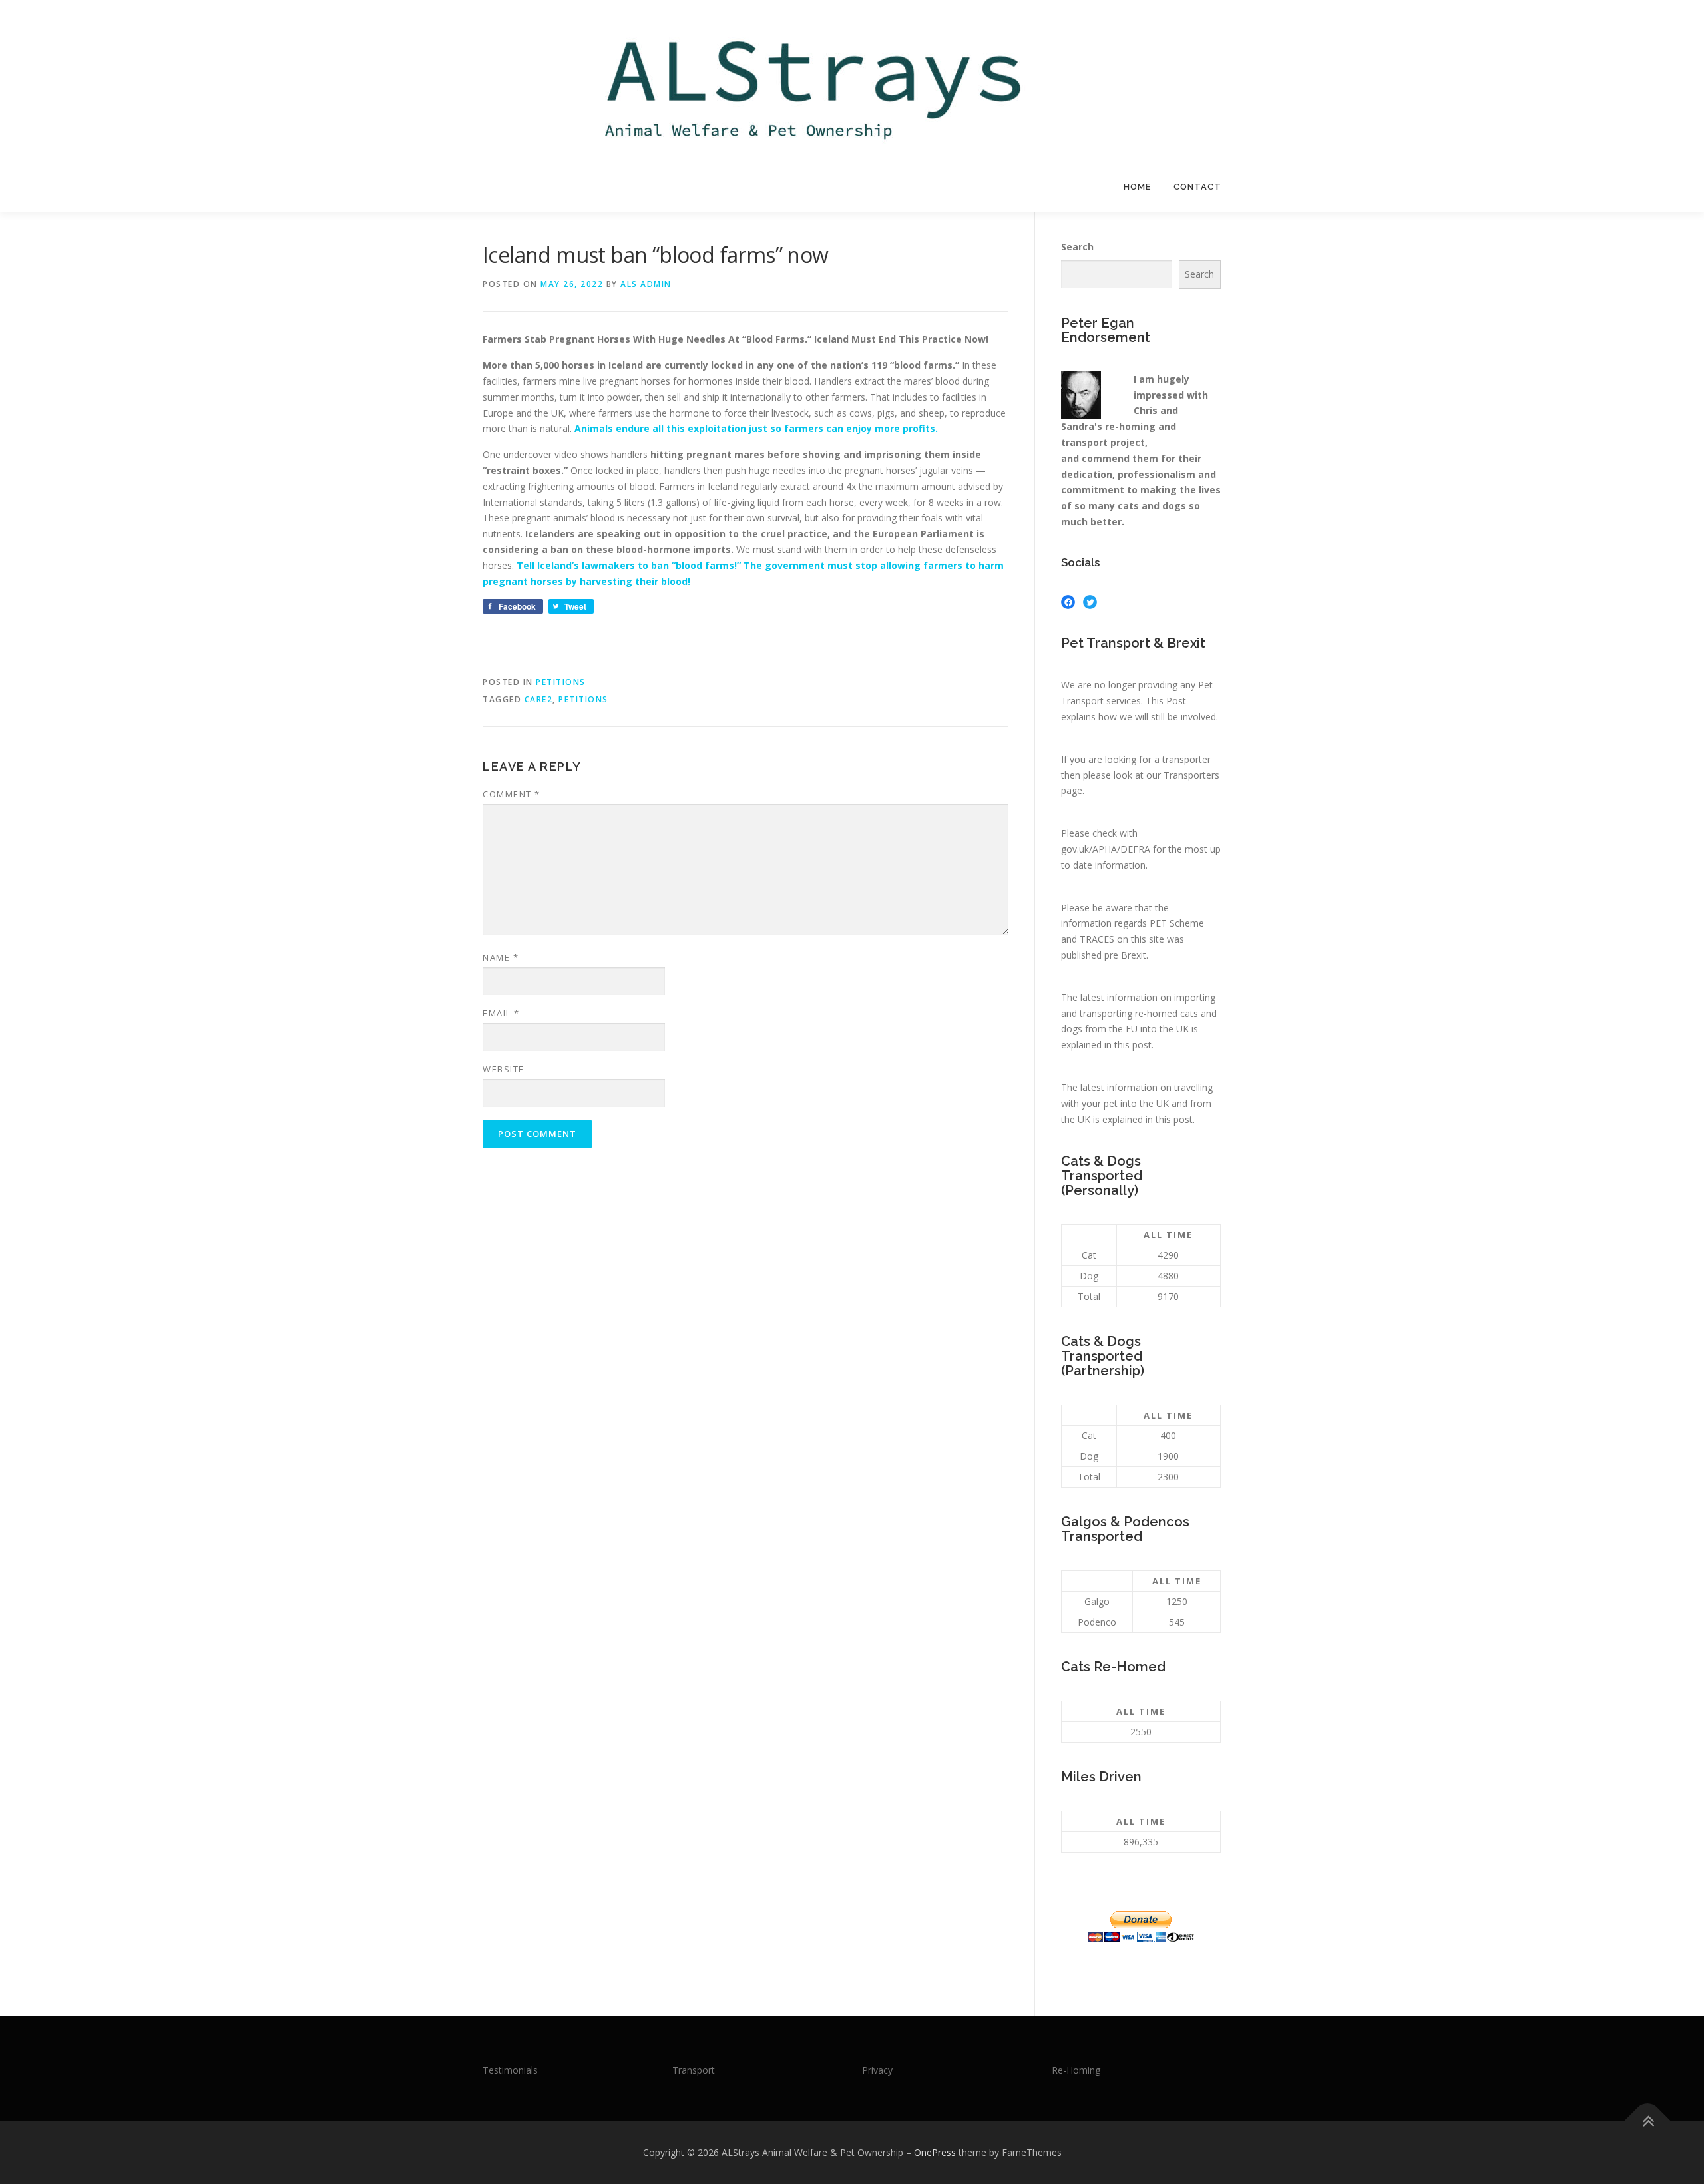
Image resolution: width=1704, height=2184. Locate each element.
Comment (512, 794)
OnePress (935, 2152)
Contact (1197, 187)
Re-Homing (1076, 2070)
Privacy (877, 2070)
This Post (1166, 701)
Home (1137, 187)
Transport (694, 2070)
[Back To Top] (1648, 2122)
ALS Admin (646, 284)
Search (1077, 247)
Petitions (561, 682)
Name (501, 957)
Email (501, 1013)
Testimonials (510, 2070)
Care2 (539, 699)
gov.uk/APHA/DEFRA (1106, 849)
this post (1133, 1045)
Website (504, 1069)
